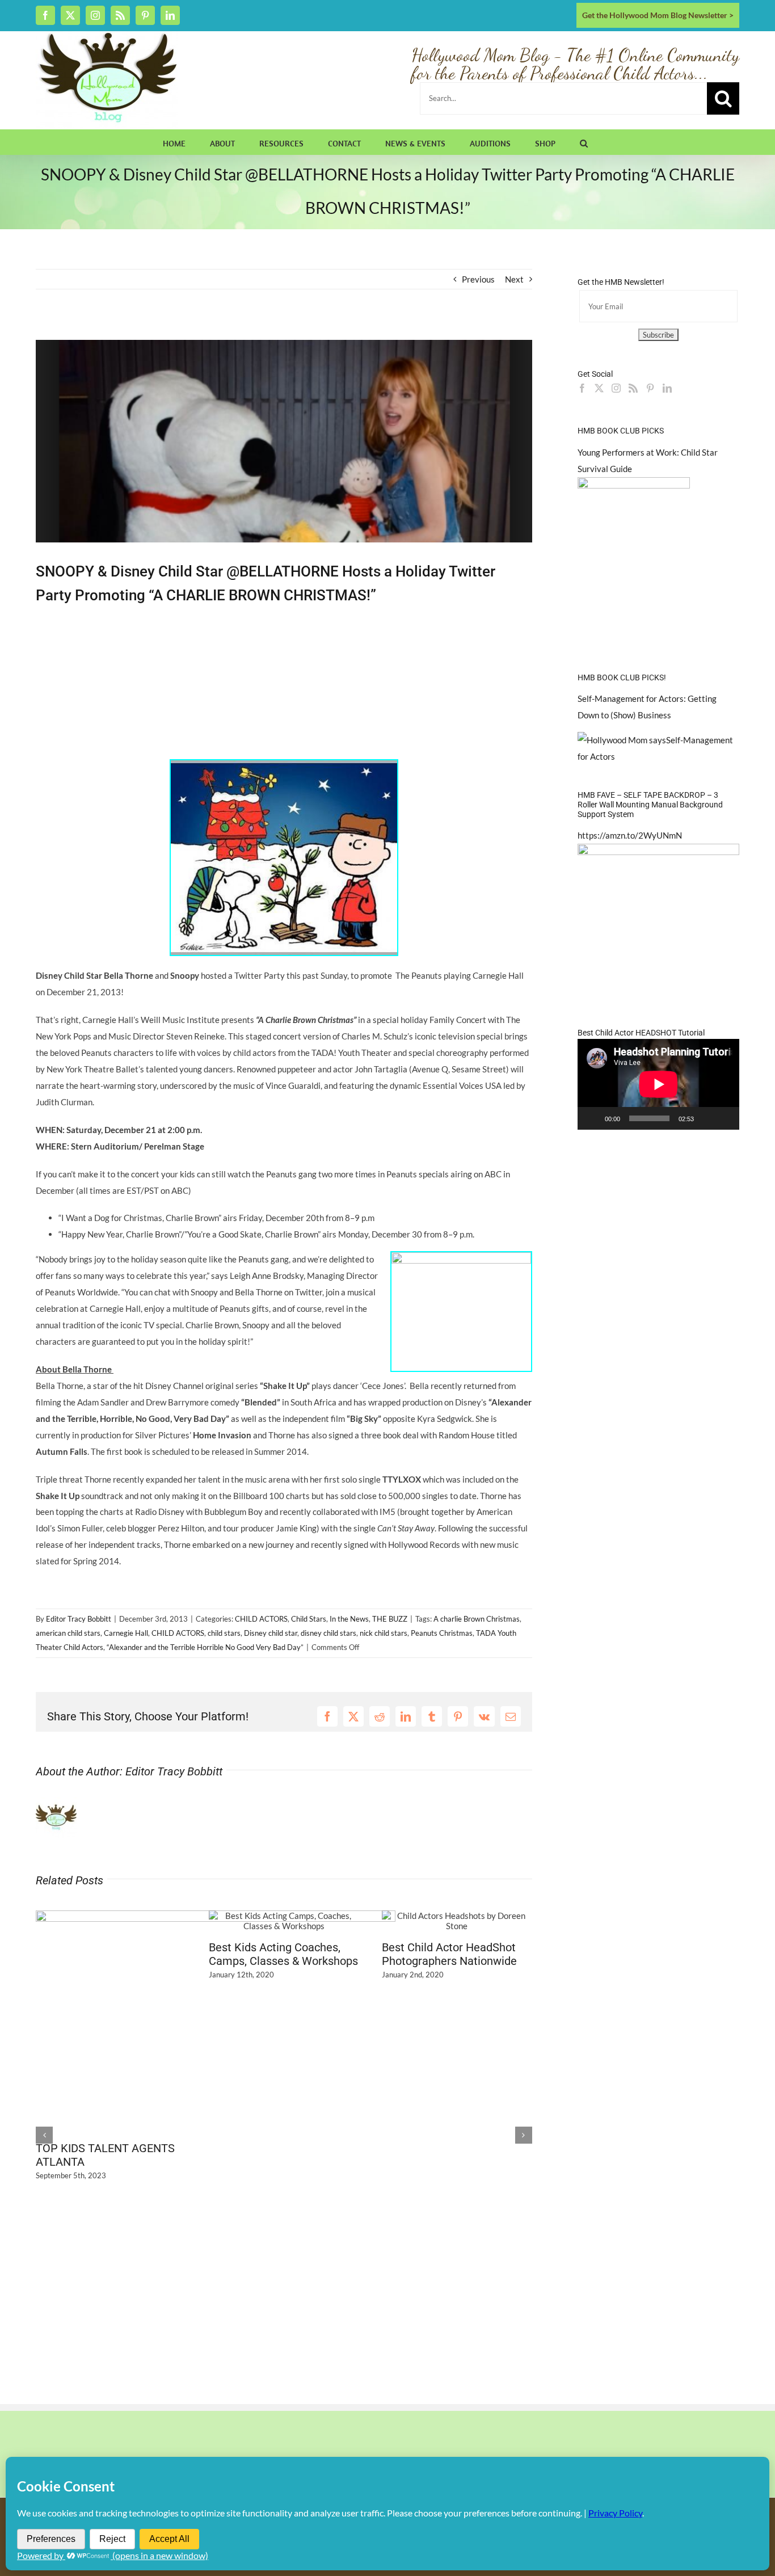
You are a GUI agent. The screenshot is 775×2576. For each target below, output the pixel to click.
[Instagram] (616, 388)
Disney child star (271, 1633)
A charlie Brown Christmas (477, 1619)
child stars (224, 1633)
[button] (584, 142)
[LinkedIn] (667, 388)
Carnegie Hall (126, 1633)
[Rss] (633, 388)
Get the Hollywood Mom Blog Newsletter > (658, 15)
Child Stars (309, 1619)
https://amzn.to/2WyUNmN (630, 835)
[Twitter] (599, 388)
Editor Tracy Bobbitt (79, 1619)
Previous (478, 279)
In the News (349, 1619)
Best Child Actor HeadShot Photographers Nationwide (449, 1954)
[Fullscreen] (725, 1118)
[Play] (592, 1118)
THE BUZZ (390, 1619)
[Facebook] (582, 388)
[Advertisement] (169, 331)
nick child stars (384, 1633)
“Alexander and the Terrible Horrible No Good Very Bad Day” (205, 1647)
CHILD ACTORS (261, 1619)
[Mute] (706, 1118)
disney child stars (328, 1633)
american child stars (68, 1633)
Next (514, 279)
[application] (658, 1084)
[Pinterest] (650, 388)
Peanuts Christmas (442, 1633)
